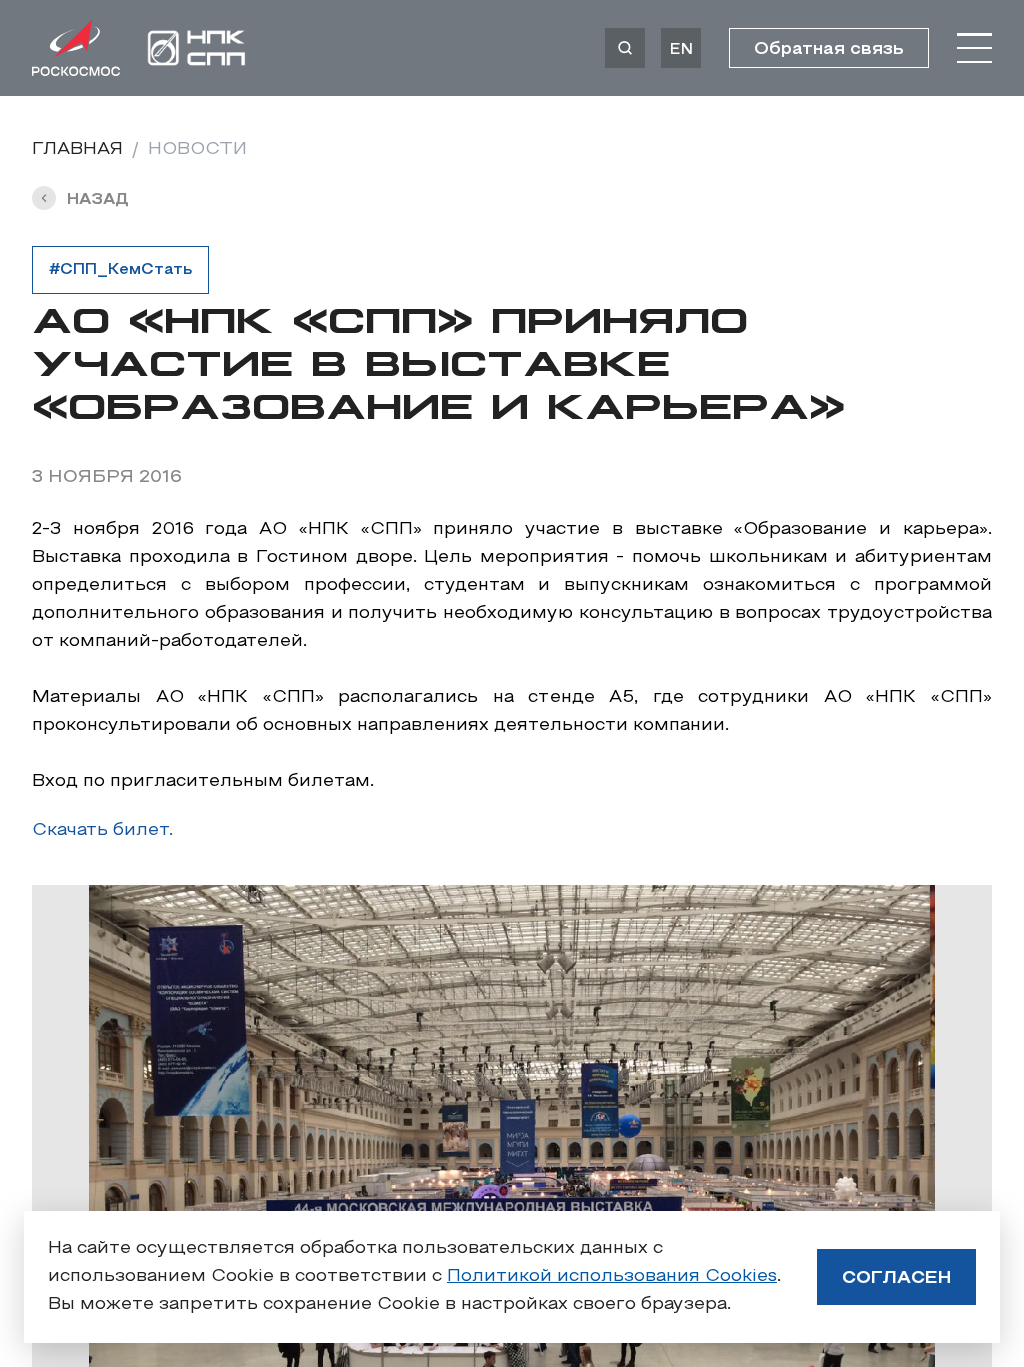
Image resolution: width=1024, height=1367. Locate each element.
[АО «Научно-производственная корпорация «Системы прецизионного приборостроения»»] (196, 48)
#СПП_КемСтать (120, 270)
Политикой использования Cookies (612, 1276)
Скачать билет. (102, 830)
